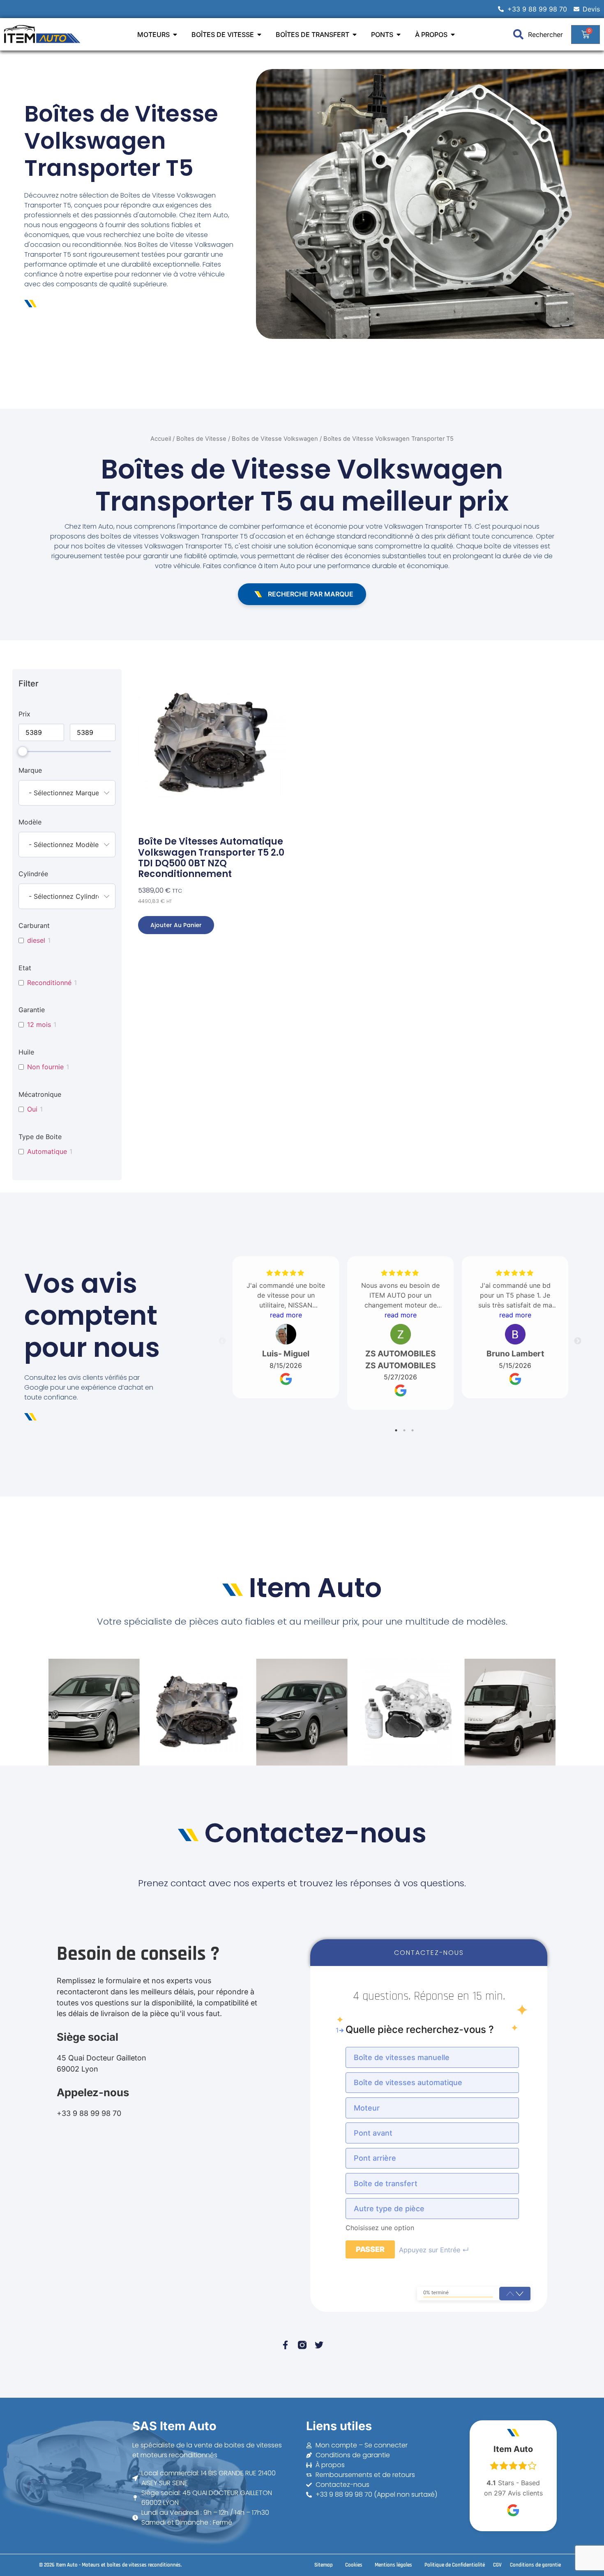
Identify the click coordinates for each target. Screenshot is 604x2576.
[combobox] (67, 793)
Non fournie (45, 1067)
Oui (32, 1109)
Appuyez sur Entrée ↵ (434, 2250)
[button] (520, 2294)
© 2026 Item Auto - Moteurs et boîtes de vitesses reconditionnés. (111, 2565)
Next (578, 1341)
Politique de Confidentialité (455, 2565)
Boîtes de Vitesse (201, 439)
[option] (432, 2057)
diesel (36, 940)
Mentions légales (393, 2565)
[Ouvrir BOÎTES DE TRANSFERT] (355, 35)
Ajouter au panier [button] (176, 925)
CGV (497, 2565)
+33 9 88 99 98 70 (89, 2113)
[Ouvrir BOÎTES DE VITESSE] (259, 35)
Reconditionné (49, 983)
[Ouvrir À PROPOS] (453, 35)
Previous (222, 1341)
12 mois (39, 1024)
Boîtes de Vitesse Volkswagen (275, 439)
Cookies (354, 2565)
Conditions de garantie (535, 2565)
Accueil (161, 439)
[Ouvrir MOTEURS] (175, 35)
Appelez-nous (93, 2092)
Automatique (47, 1151)
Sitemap (324, 2565)
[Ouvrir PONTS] (399, 35)
